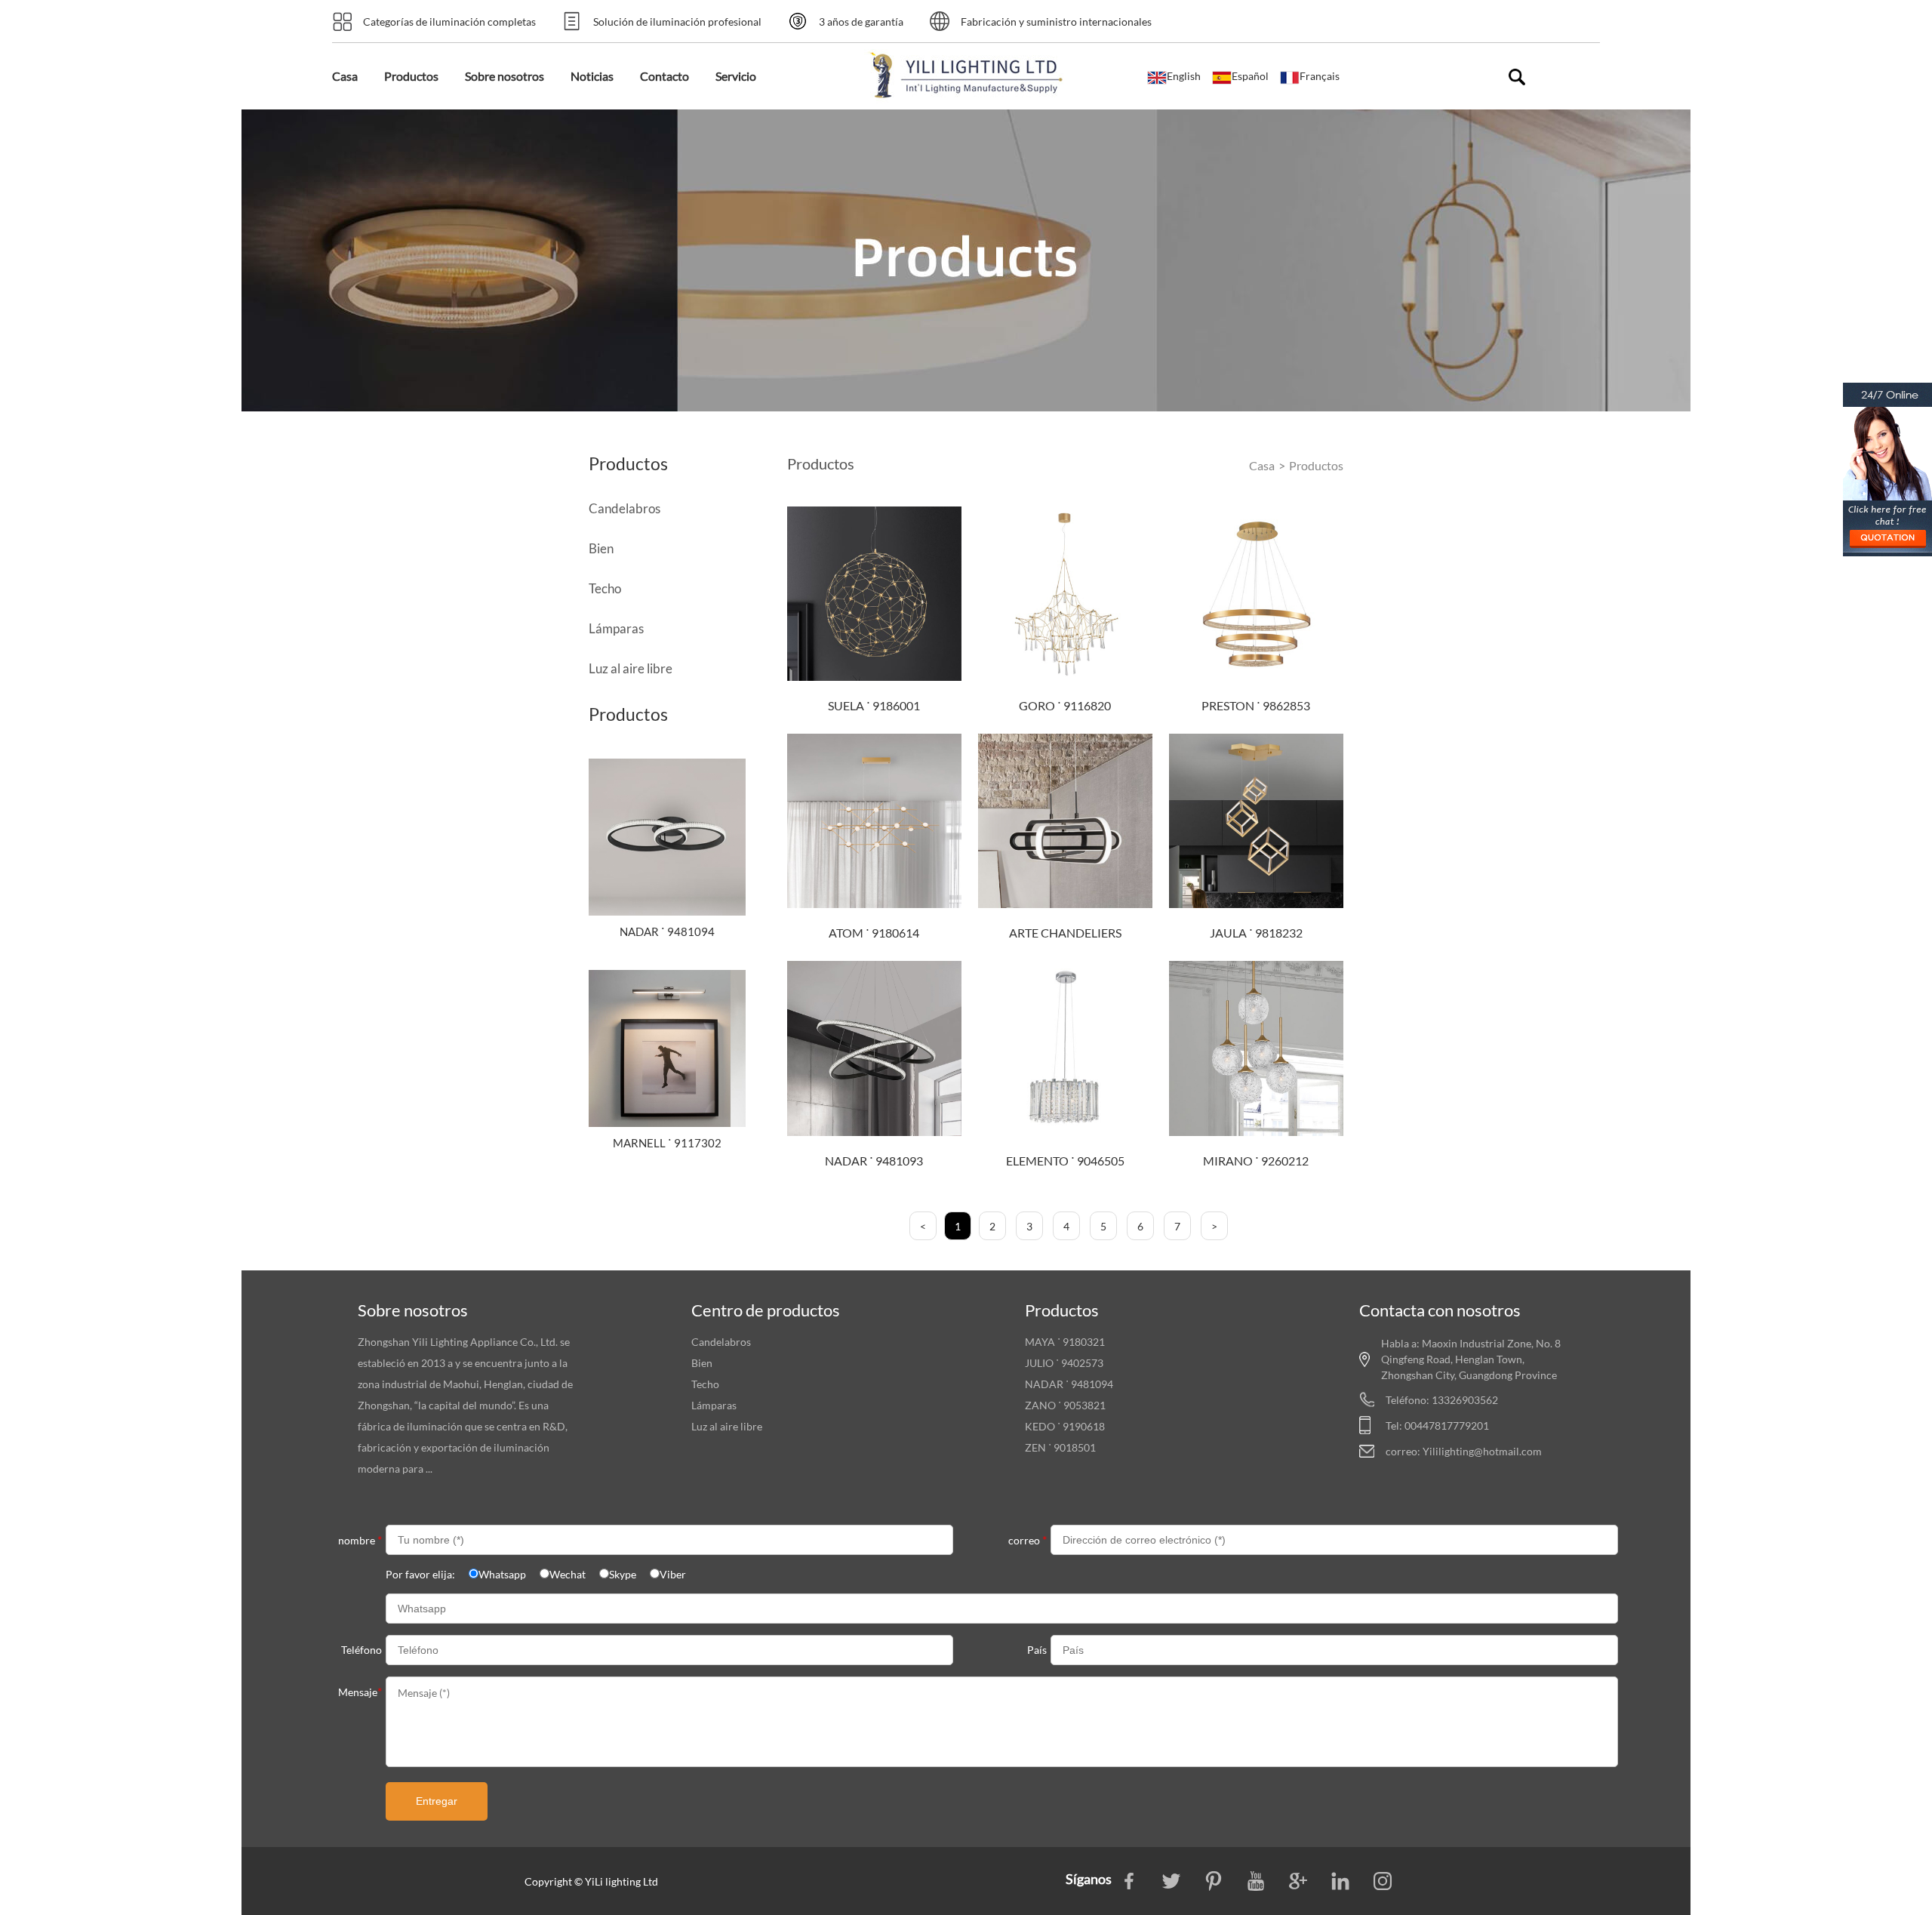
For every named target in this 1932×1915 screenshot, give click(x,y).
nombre (360, 1539)
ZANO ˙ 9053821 (1065, 1405)
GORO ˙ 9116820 (1065, 705)
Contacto (665, 76)
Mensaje (360, 1691)
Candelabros (625, 508)
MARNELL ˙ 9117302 (667, 1143)
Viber (673, 1574)
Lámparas (616, 628)
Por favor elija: (420, 1574)
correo (1028, 1539)
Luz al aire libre (631, 668)
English (1184, 76)
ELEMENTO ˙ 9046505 (1065, 1161)
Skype (623, 1574)
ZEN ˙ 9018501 (1060, 1447)
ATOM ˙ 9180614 (874, 933)
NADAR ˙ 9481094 (667, 931)
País (1037, 1650)
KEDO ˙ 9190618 (1065, 1426)
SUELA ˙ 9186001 (874, 705)
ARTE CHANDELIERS (1065, 933)
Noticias (592, 76)
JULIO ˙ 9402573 (1064, 1363)
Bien (601, 548)
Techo (605, 588)
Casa (345, 76)
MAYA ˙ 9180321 (1065, 1342)
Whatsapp (502, 1574)
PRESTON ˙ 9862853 (1256, 705)
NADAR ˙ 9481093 (874, 1161)
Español (1250, 76)
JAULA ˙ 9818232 (1256, 933)
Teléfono (361, 1650)
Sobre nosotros (505, 76)
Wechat (568, 1574)
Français (1320, 76)
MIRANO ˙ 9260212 (1256, 1161)
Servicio (736, 76)
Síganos (1090, 1879)
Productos (411, 76)
